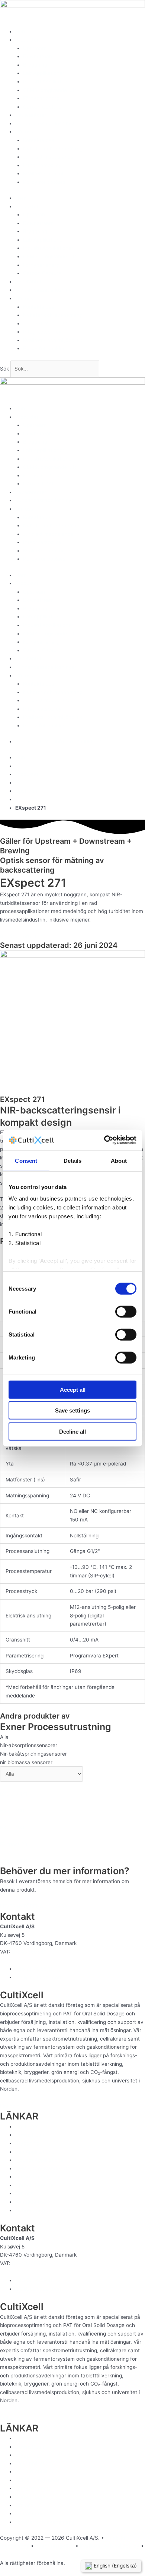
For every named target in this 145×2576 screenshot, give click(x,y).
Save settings (72, 1410)
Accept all (73, 1389)
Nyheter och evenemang (53, 149)
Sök (4, 369)
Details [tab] (73, 1160)
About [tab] (119, 1160)
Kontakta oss (38, 140)
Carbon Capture (42, 107)
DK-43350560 (29, 1952)
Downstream (38, 56)
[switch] (126, 1311)
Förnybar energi (42, 98)
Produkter (27, 40)
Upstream (35, 48)
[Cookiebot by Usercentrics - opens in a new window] (104, 1140)
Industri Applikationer (48, 82)
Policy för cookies (44, 182)
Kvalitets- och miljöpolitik (53, 173)
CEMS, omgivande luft (50, 90)
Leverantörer (31, 115)
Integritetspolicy (42, 165)
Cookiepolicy (15, 2555)
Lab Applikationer (44, 73)
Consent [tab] (26, 1160)
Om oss (24, 132)
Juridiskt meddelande (48, 157)
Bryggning (35, 65)
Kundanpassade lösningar (46, 123)
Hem (21, 31)
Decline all (72, 1431)
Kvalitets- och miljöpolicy (110, 2546)
